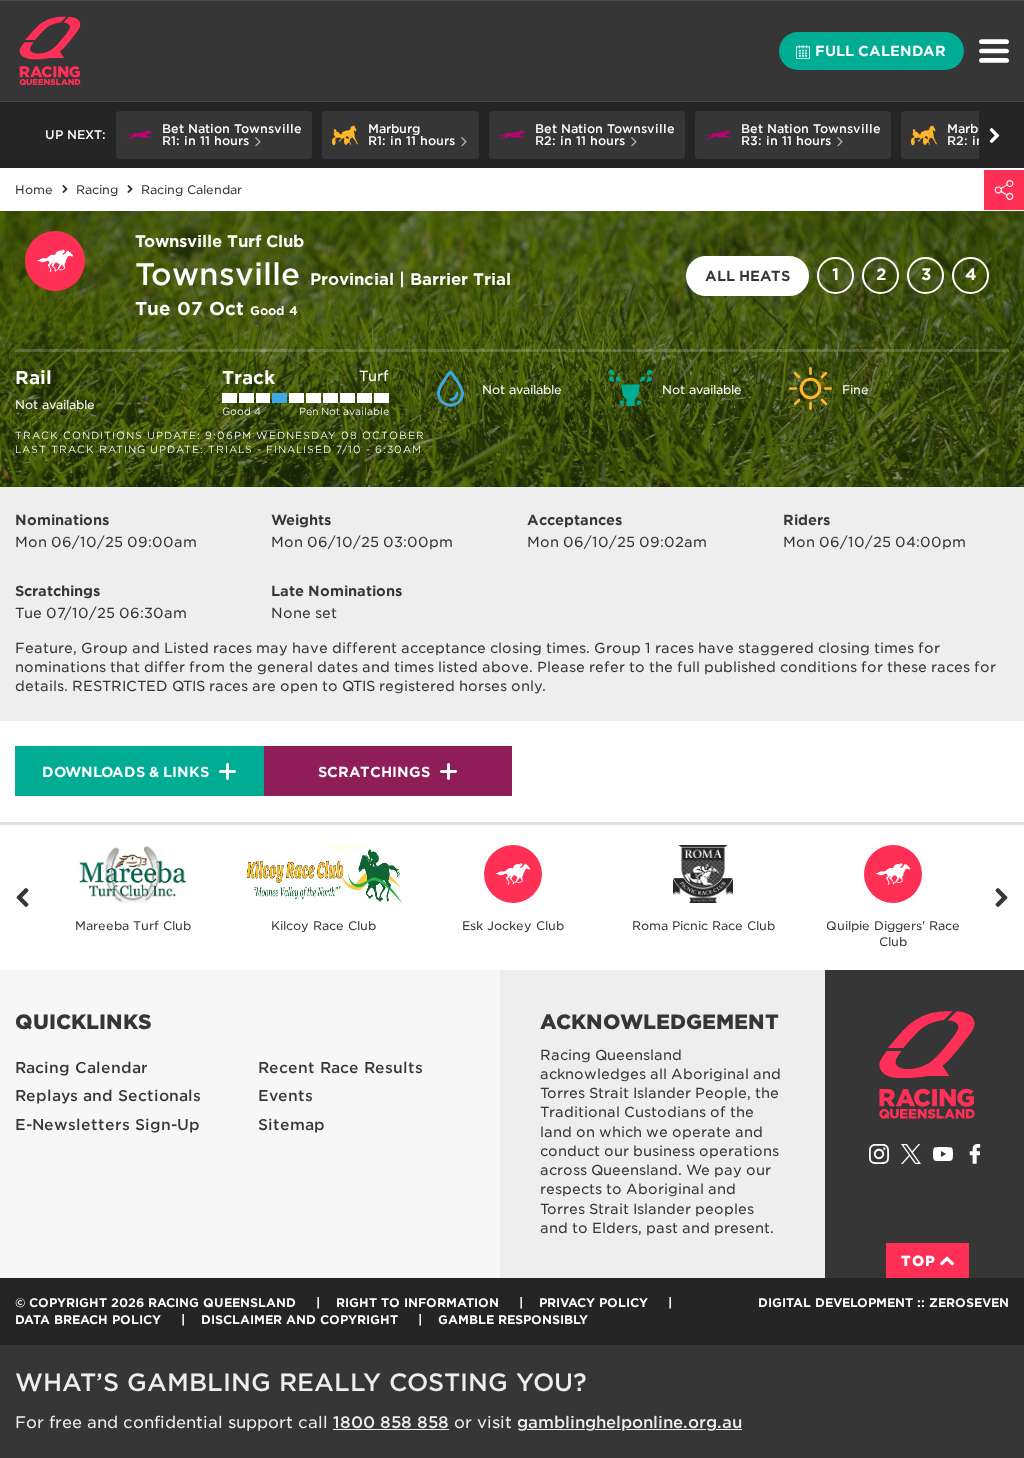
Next (1001, 897)
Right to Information (417, 1302)
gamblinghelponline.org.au (629, 1422)
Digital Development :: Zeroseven (883, 1302)
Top (918, 1261)
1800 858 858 (391, 1422)
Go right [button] (994, 135)
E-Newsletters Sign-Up (107, 1125)
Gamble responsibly (513, 1319)
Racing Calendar (81, 1068)
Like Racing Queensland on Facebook (975, 1154)
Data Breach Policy (88, 1319)
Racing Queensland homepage (927, 1065)
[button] (214, 135)
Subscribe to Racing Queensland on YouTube (943, 1154)
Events (285, 1096)
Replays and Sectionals (108, 1096)
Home (50, 51)
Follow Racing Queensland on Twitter (911, 1154)
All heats (747, 276)
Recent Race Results (340, 1068)
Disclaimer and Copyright (299, 1319)
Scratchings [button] (374, 772)
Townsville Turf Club (219, 241)
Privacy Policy (593, 1302)
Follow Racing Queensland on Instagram (879, 1154)
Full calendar (880, 51)
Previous (22, 897)
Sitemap (291, 1125)
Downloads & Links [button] (125, 772)
